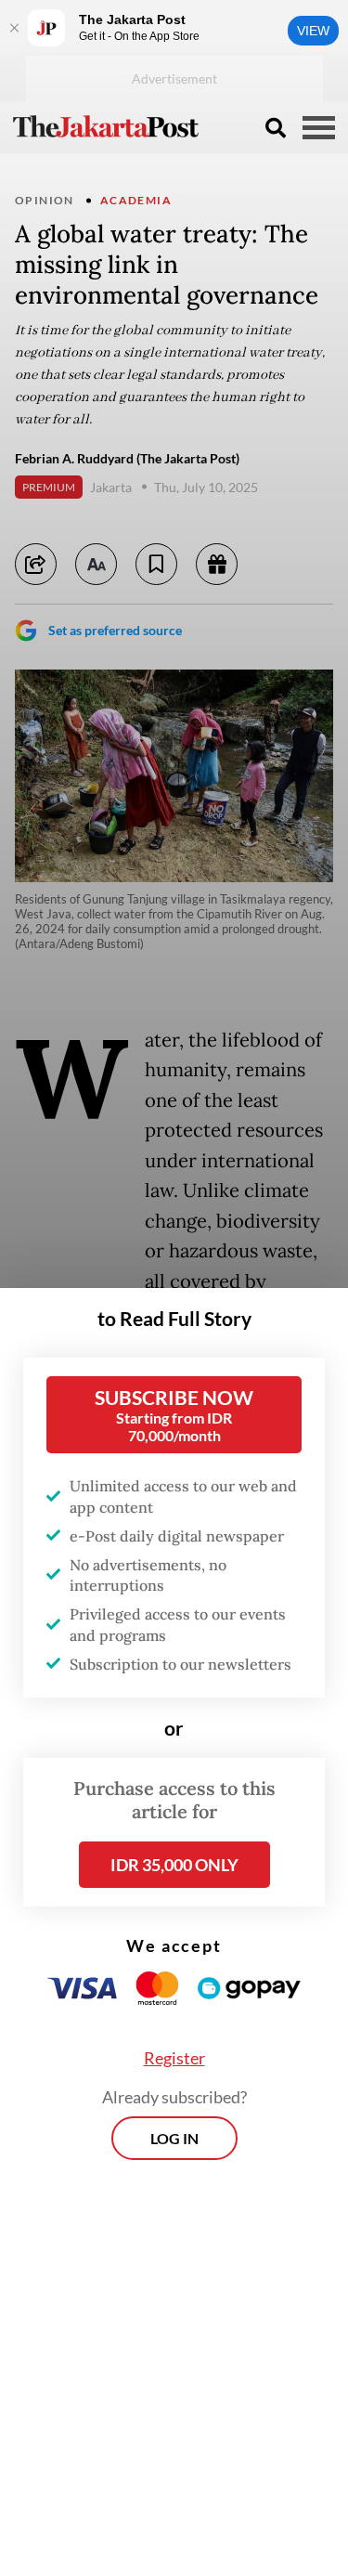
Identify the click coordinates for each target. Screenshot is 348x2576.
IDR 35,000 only (174, 1865)
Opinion (45, 200)
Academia (136, 200)
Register (174, 2058)
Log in (174, 2138)
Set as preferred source (115, 630)
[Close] (14, 28)
